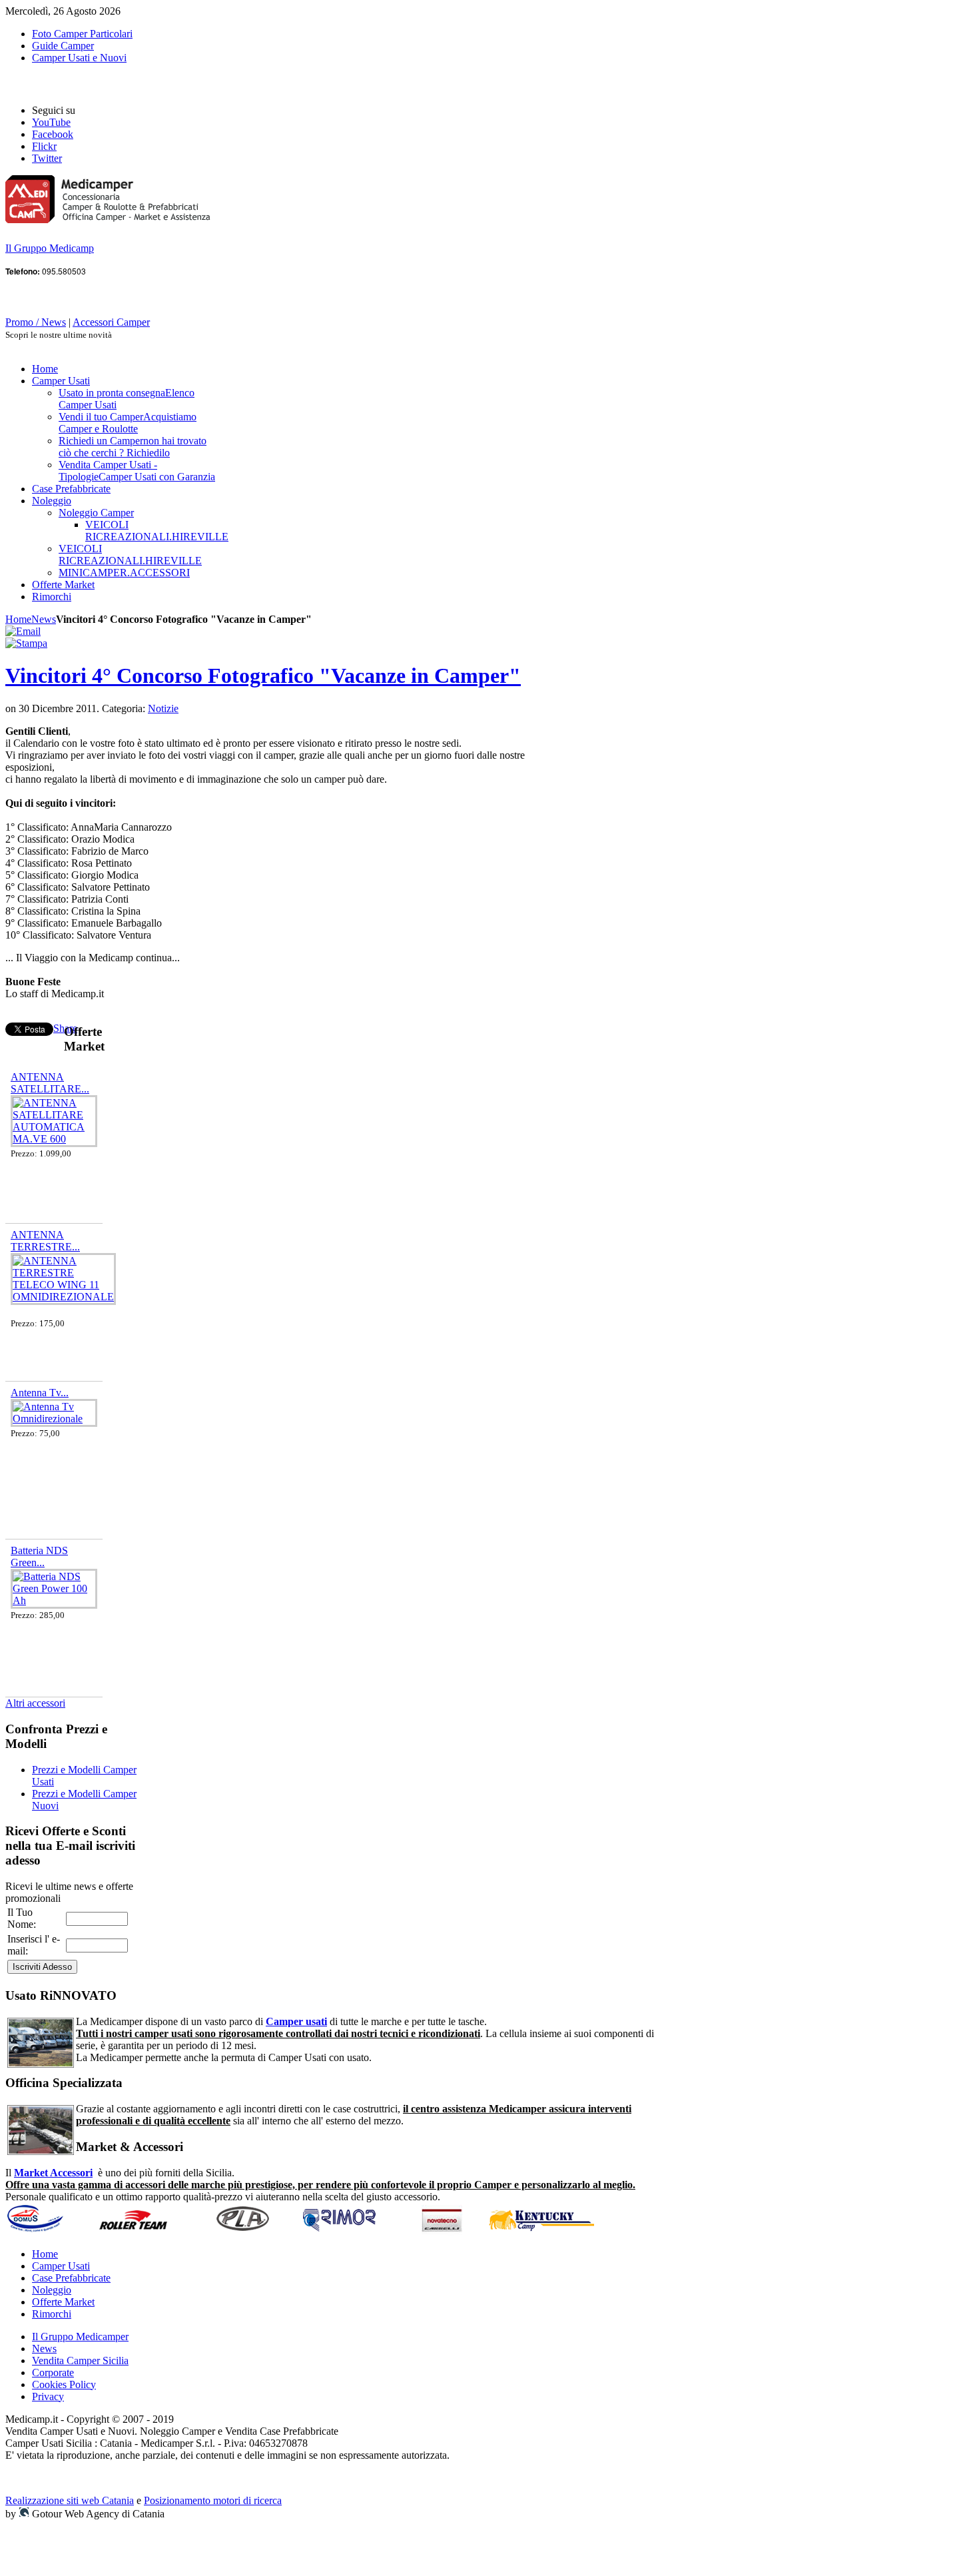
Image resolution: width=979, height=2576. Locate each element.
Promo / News (36, 322)
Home (18, 619)
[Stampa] (26, 643)
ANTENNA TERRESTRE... (45, 1241)
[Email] (23, 631)
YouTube (51, 122)
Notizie (163, 708)
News (44, 619)
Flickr (44, 146)
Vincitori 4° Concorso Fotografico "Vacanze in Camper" (263, 675)
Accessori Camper (111, 322)
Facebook (53, 134)
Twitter (47, 158)
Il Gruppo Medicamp (50, 248)
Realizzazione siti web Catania (70, 2500)
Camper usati (296, 2021)
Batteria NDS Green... (39, 1556)
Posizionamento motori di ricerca (213, 2500)
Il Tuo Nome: (22, 1918)
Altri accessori (35, 1703)
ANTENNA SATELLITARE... (50, 1083)
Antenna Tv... (40, 1393)
